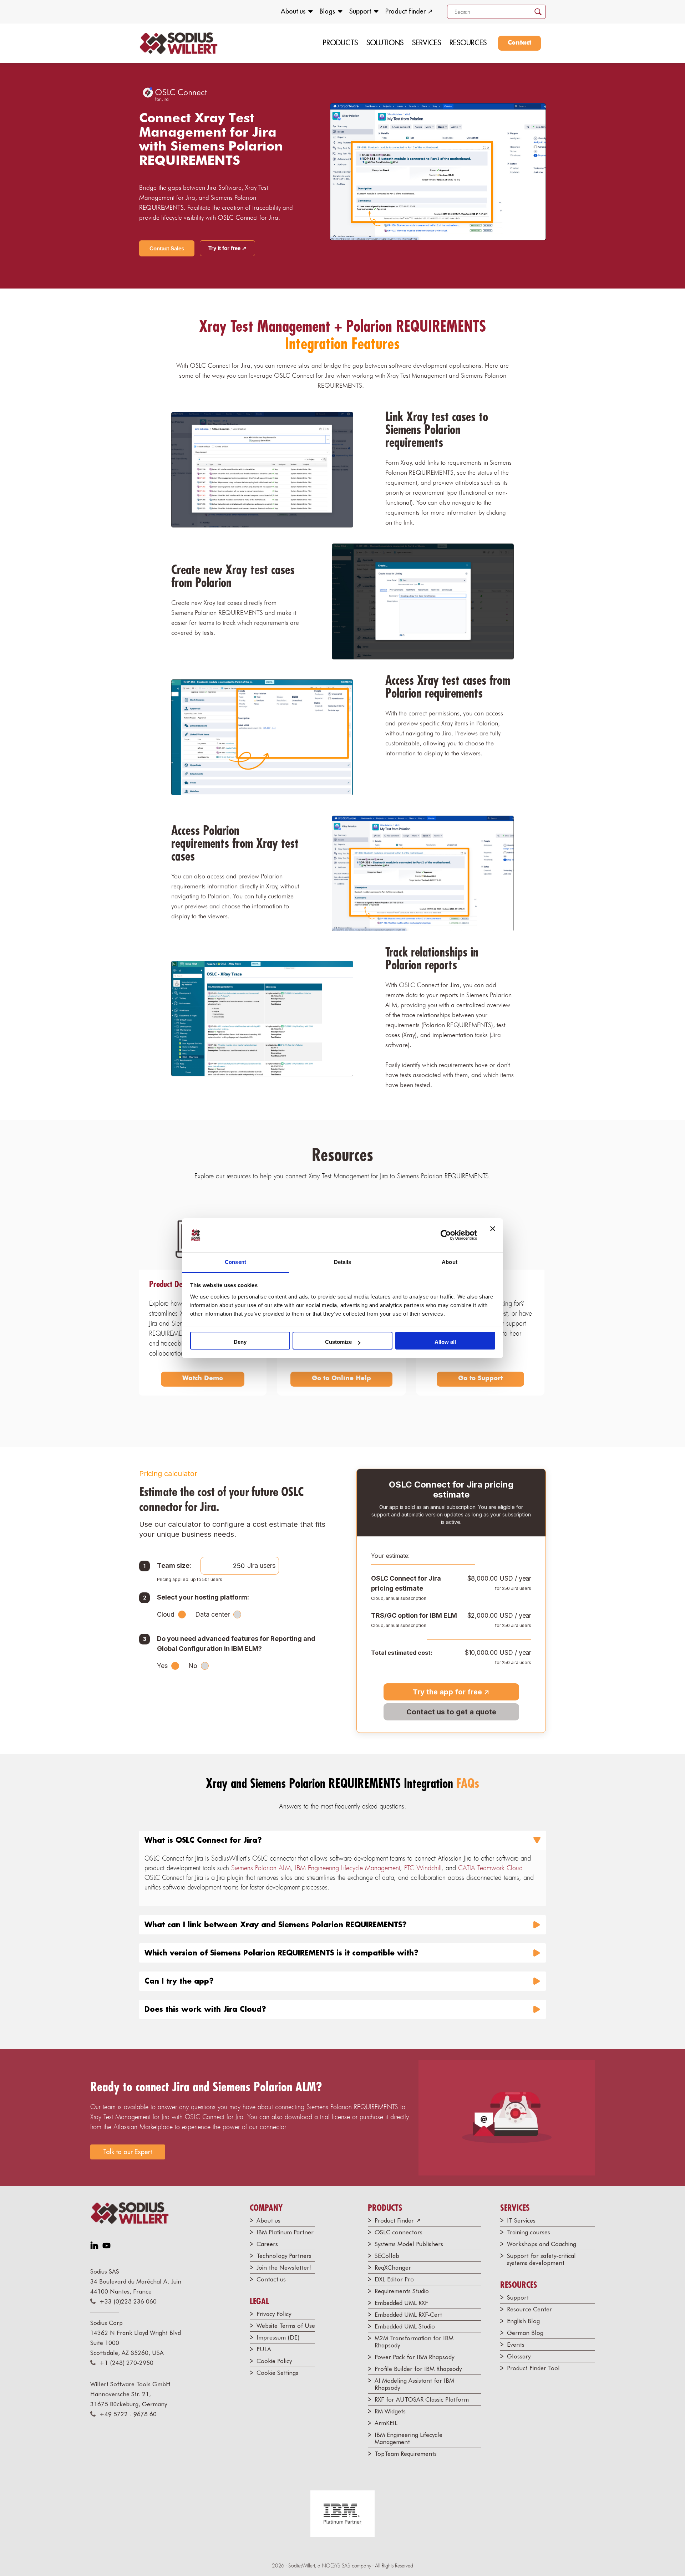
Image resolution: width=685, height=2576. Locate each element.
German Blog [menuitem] (525, 2333)
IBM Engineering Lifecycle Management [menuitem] (409, 2438)
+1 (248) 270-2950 (126, 2363)
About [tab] (450, 1262)
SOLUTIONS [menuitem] (385, 43)
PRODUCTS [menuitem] (340, 43)
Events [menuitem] (516, 2345)
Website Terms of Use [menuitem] (286, 2326)
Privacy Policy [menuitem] (274, 2314)
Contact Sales (167, 248)
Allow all (445, 1342)
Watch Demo (203, 1378)
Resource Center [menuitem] (529, 2309)
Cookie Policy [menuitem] (274, 2361)
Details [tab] (343, 1262)
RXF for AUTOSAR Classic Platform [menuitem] (422, 2399)
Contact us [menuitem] (271, 2279)
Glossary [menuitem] (519, 2356)
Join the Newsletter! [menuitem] (284, 2268)
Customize (338, 1342)
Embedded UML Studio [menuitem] (405, 2326)
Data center (212, 1614)
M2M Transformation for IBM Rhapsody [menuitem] (414, 2342)
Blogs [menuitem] (327, 11)
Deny (240, 1342)
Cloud (166, 1614)
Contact (519, 43)
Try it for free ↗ (227, 248)
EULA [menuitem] (264, 2349)
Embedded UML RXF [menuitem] (401, 2303)
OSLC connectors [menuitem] (399, 2232)
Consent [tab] (235, 1262)
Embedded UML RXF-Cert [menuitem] (408, 2315)
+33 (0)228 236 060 (128, 2301)
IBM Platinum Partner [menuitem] (285, 2232)
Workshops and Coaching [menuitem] (542, 2244)
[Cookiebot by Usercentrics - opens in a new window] (446, 1235)
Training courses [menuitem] (529, 2232)
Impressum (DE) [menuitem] (278, 2337)
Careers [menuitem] (267, 2244)
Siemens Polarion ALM (261, 1868)
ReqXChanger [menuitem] (393, 2268)
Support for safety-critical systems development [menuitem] (541, 2259)
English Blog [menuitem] (523, 2321)
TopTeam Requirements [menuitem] (406, 2454)
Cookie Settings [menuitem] (277, 2373)
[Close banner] (493, 1235)
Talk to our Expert (128, 2152)
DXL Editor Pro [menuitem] (394, 2279)
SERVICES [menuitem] (427, 43)
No (193, 1666)
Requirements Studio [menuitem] (402, 2291)
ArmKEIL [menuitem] (386, 2423)
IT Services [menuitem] (521, 2220)
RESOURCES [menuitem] (468, 43)
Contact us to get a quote (451, 1712)
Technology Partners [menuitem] (284, 2256)
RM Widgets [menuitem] (390, 2411)
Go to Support (480, 1378)
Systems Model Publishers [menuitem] (409, 2244)
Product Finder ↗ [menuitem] (409, 11)
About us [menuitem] (293, 11)
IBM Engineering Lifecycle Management (347, 1868)
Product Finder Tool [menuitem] (533, 2368)
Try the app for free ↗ (451, 1692)
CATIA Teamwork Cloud (490, 1868)
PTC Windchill (423, 1868)
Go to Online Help (341, 1378)
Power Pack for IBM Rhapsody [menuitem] (414, 2357)
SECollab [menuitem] (387, 2256)
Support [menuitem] (360, 11)
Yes (162, 1666)
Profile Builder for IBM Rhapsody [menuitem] (418, 2369)
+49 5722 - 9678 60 (128, 2414)
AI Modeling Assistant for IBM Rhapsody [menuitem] (414, 2384)
